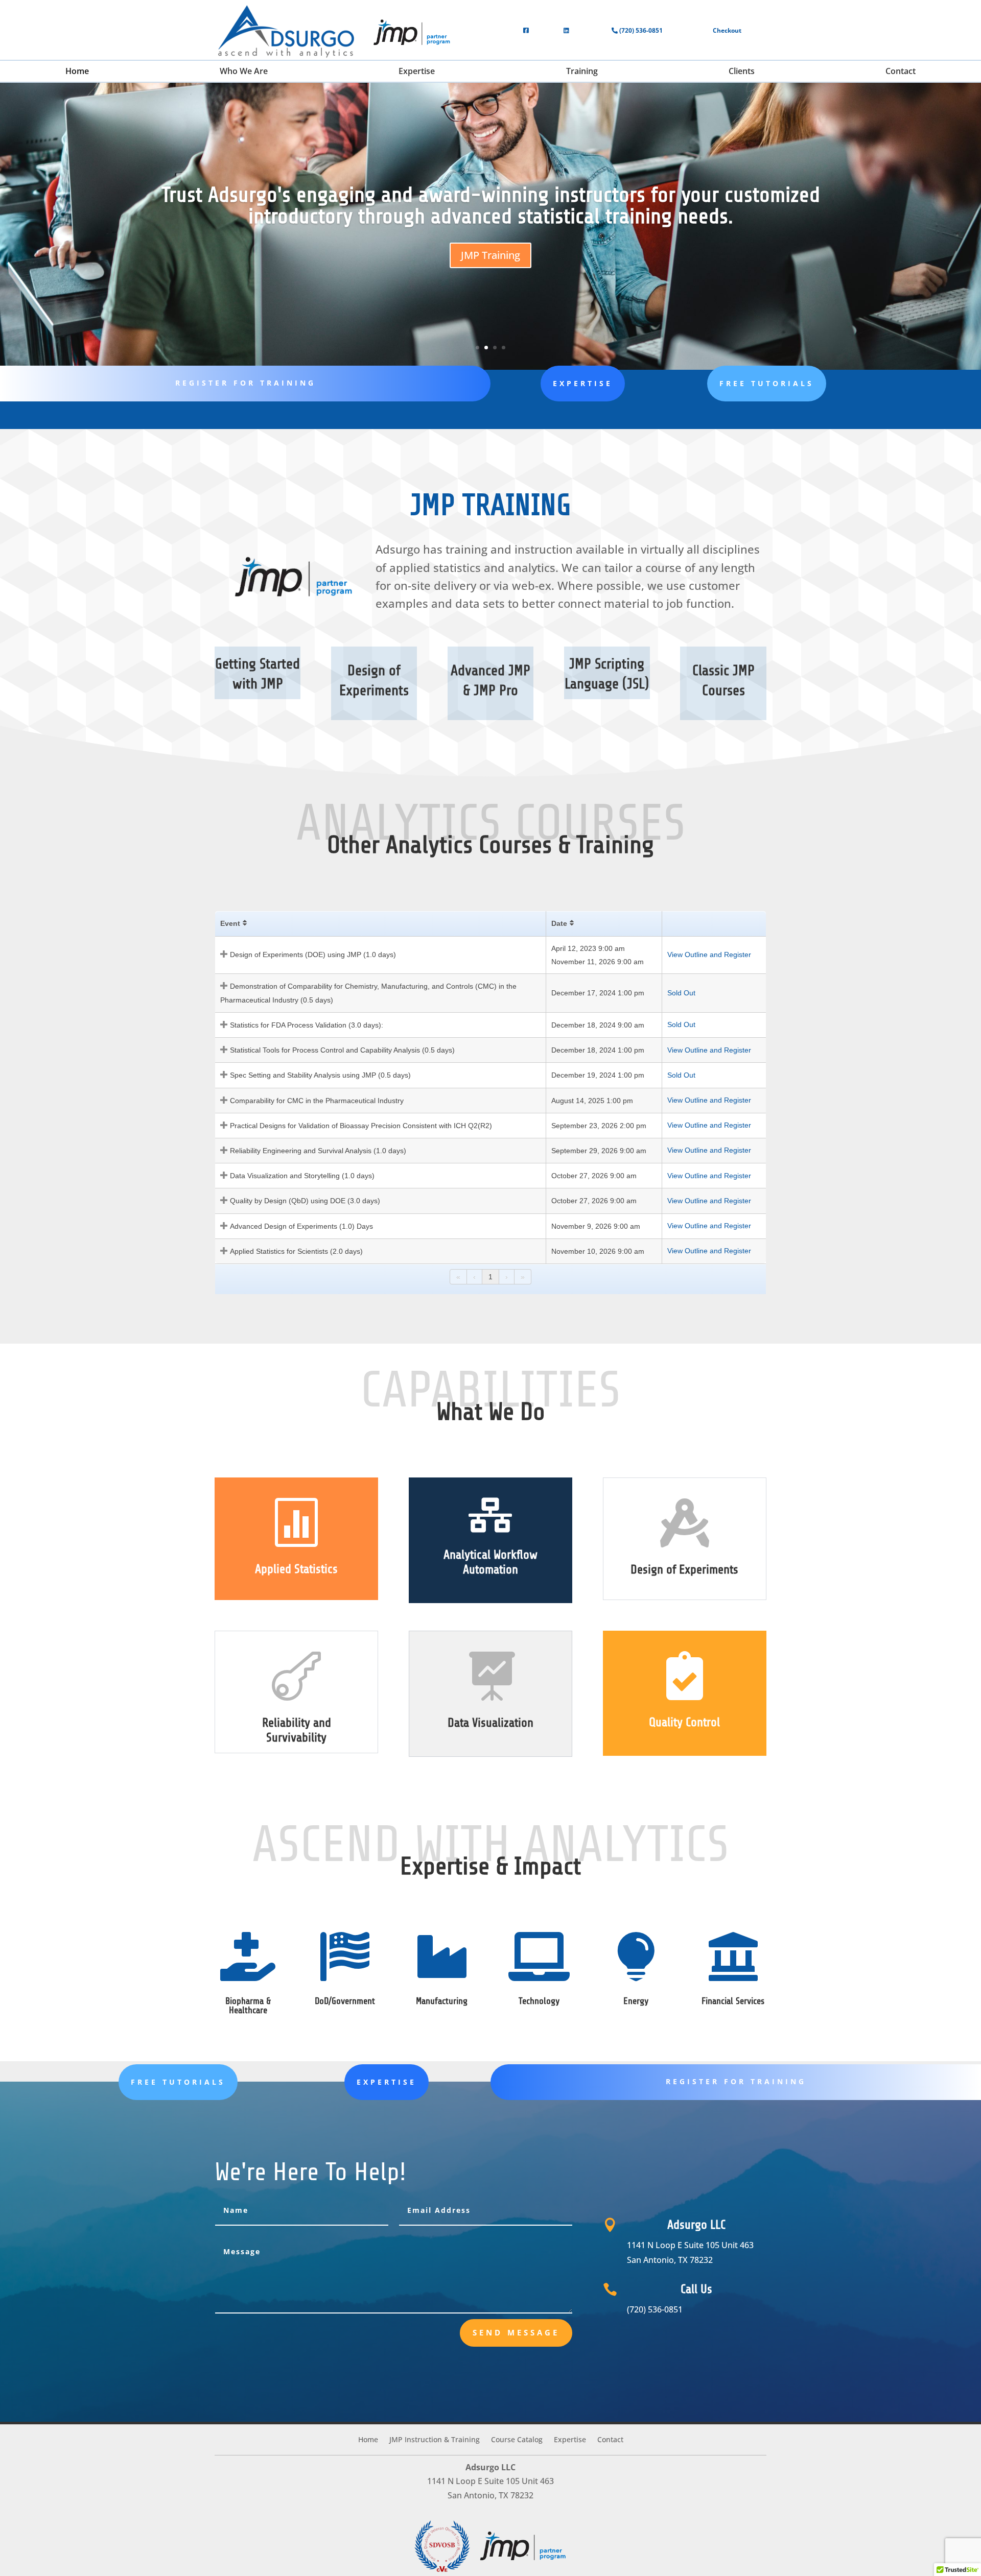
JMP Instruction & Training (435, 2440)
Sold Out (681, 993)
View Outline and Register (709, 955)
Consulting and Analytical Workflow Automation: (491, 208)
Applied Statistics (296, 1569)
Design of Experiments (684, 1570)
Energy (636, 2001)
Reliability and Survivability (297, 1730)
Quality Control (684, 1722)
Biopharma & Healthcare (248, 2006)
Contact (610, 2440)
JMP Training (491, 279)
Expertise (583, 383)
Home (368, 2440)
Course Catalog (517, 2440)
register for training (246, 383)
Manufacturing (442, 2001)
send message (516, 2332)
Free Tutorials (767, 383)
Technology (539, 2001)
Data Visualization (491, 1723)
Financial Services (733, 2001)
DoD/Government (345, 2001)
